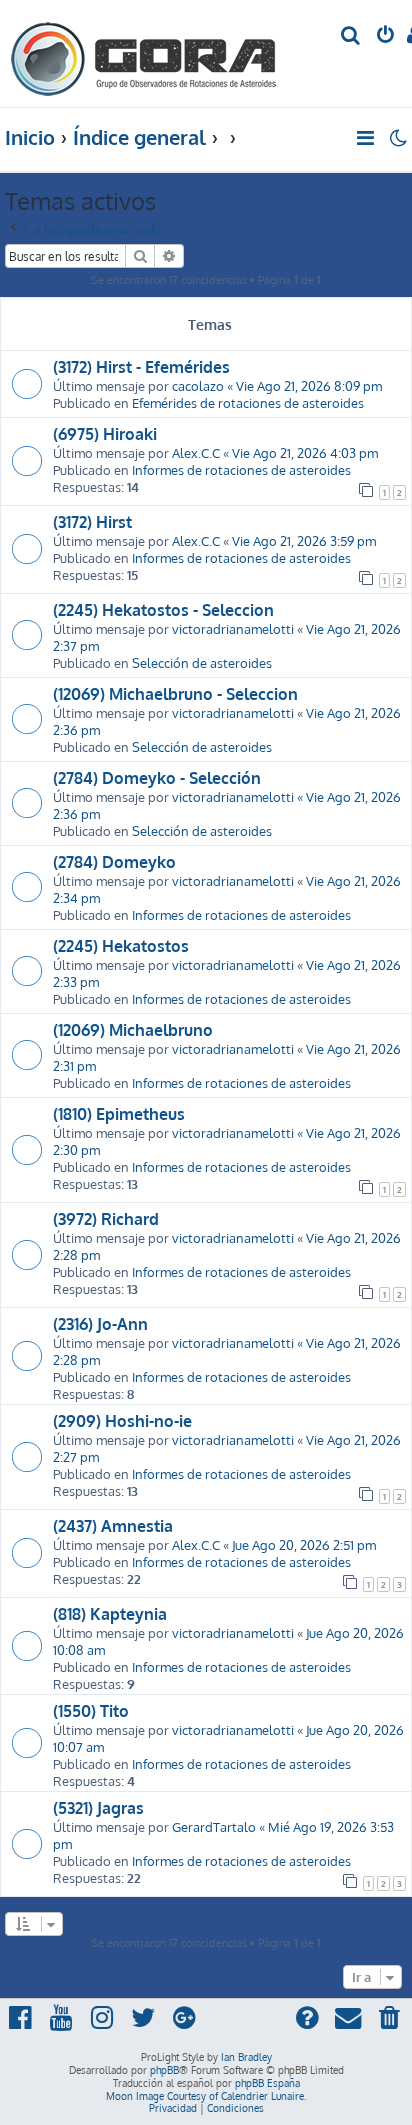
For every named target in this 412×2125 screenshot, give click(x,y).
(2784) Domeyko (114, 862)
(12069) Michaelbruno (133, 1030)
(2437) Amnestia (113, 1526)
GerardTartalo (214, 1826)
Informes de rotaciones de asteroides (241, 469)
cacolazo (198, 385)
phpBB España (267, 2083)
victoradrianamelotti (233, 628)
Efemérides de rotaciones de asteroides (248, 402)
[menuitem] (351, 36)
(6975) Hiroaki (105, 434)
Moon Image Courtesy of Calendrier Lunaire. (206, 2096)
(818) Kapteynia (110, 1614)
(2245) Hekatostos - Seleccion (163, 610)
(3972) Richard (106, 1219)
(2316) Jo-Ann (100, 1324)
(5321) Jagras (98, 1808)
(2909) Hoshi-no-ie (122, 1421)
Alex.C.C (196, 452)
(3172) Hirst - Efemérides (141, 367)
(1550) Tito (91, 1711)
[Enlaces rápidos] (366, 138)
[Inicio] (144, 53)
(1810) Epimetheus (119, 1114)
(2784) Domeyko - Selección (157, 778)
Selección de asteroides (202, 662)
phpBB (164, 2070)
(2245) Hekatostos (121, 946)
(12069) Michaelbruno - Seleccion (175, 694)
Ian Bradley (246, 2057)
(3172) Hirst (92, 522)
